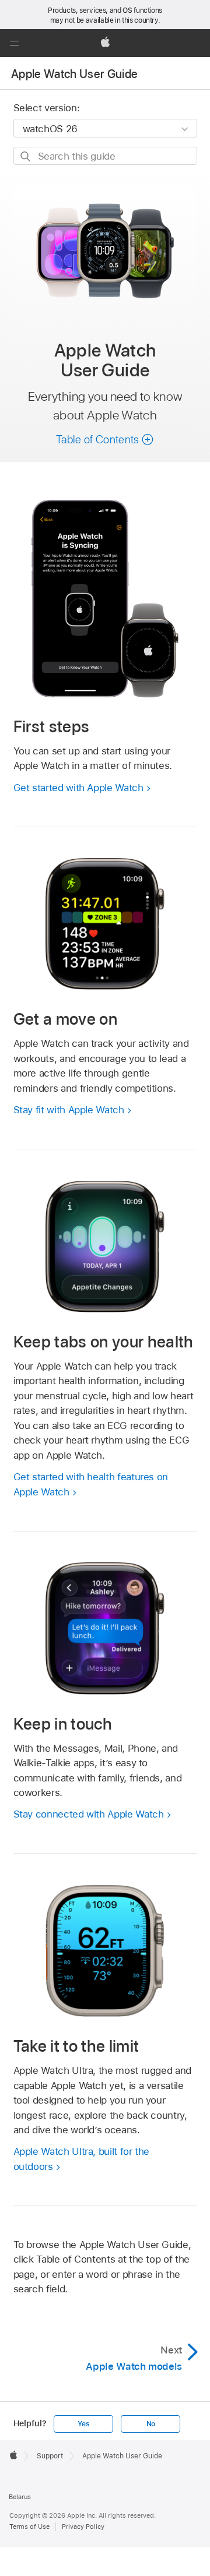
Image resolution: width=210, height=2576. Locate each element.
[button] (14, 43)
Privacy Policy (83, 2526)
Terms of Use (29, 2526)
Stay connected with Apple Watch (89, 1814)
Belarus (20, 2497)
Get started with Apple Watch (78, 788)
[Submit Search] (26, 156)
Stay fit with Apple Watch (69, 1110)
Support (50, 2456)
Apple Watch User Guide (74, 74)
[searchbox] (105, 156)
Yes (83, 2424)
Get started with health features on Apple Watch (91, 1484)
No (151, 2424)
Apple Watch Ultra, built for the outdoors (82, 2159)
